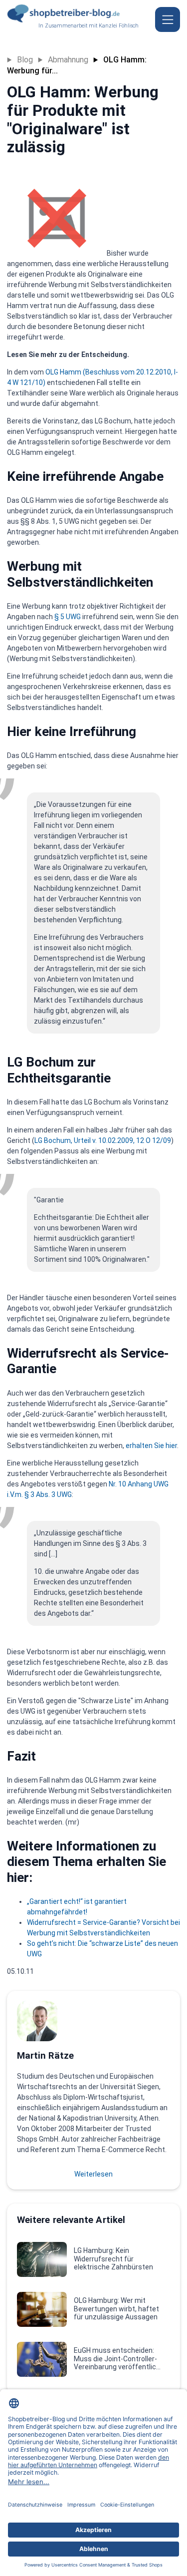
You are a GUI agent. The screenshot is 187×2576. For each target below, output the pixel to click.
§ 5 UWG (68, 617)
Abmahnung (68, 60)
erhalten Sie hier (151, 1446)
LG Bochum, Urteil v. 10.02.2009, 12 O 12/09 (103, 1140)
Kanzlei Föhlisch (119, 26)
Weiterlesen (93, 2174)
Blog (25, 60)
